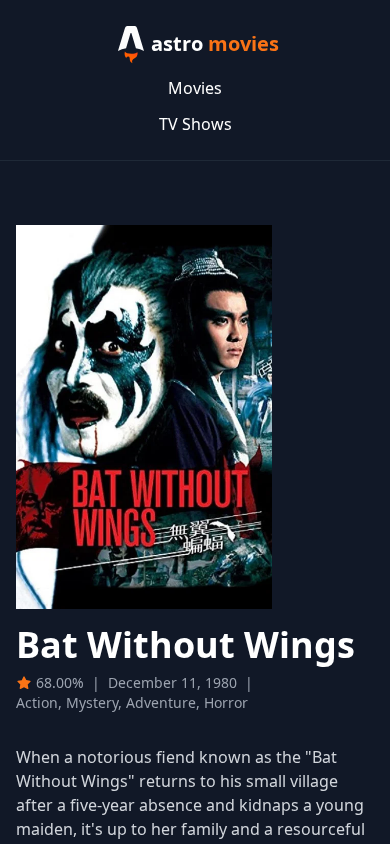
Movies (195, 88)
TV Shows (195, 124)
